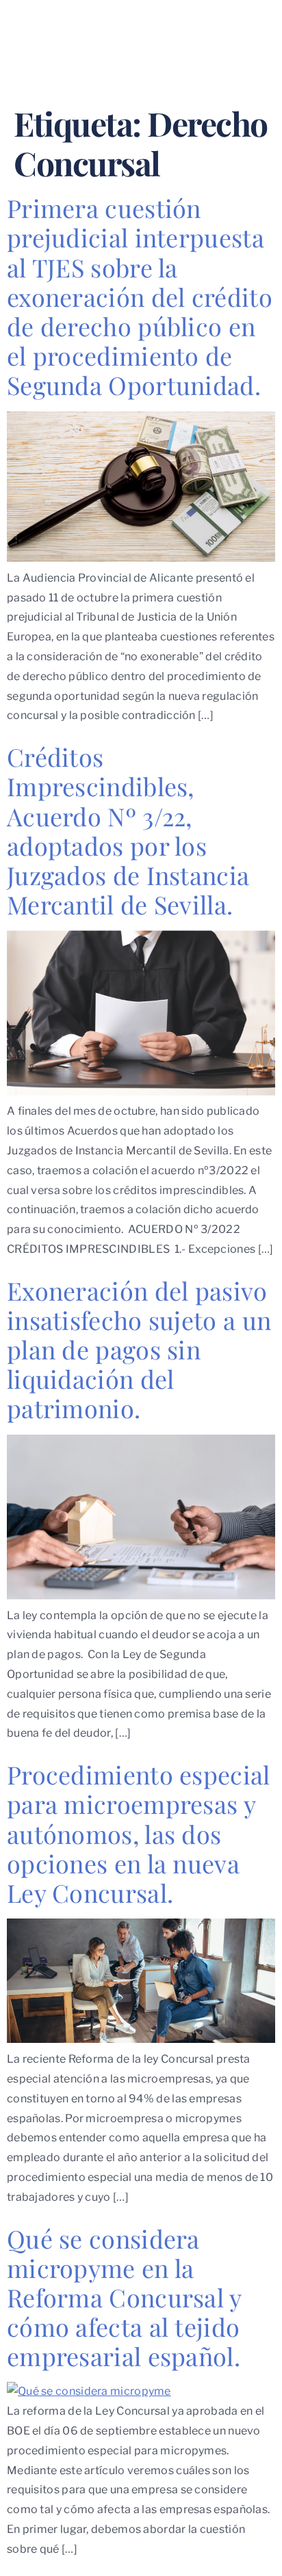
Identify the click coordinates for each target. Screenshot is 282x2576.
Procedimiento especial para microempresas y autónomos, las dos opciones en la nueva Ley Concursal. (139, 1833)
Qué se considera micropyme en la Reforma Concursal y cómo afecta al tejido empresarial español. (124, 2297)
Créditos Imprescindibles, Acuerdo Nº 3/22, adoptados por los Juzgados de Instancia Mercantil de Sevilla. (128, 830)
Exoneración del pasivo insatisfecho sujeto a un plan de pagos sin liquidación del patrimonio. (139, 1350)
